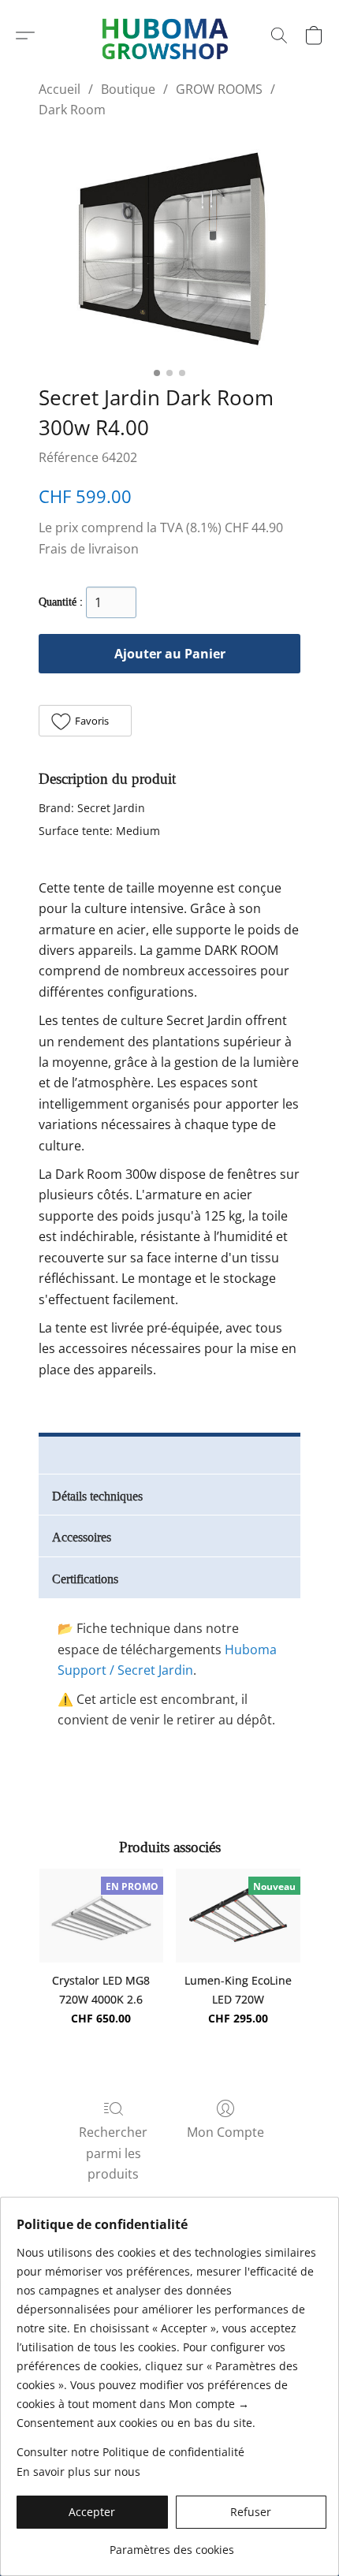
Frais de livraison (89, 549)
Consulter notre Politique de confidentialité (130, 2452)
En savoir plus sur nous (78, 2472)
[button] (25, 35)
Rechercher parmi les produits (113, 2153)
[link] (171, 2544)
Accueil (60, 89)
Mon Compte (225, 2132)
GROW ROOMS (219, 89)
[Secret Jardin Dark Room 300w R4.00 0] (169, 248)
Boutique (128, 89)
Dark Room (72, 110)
